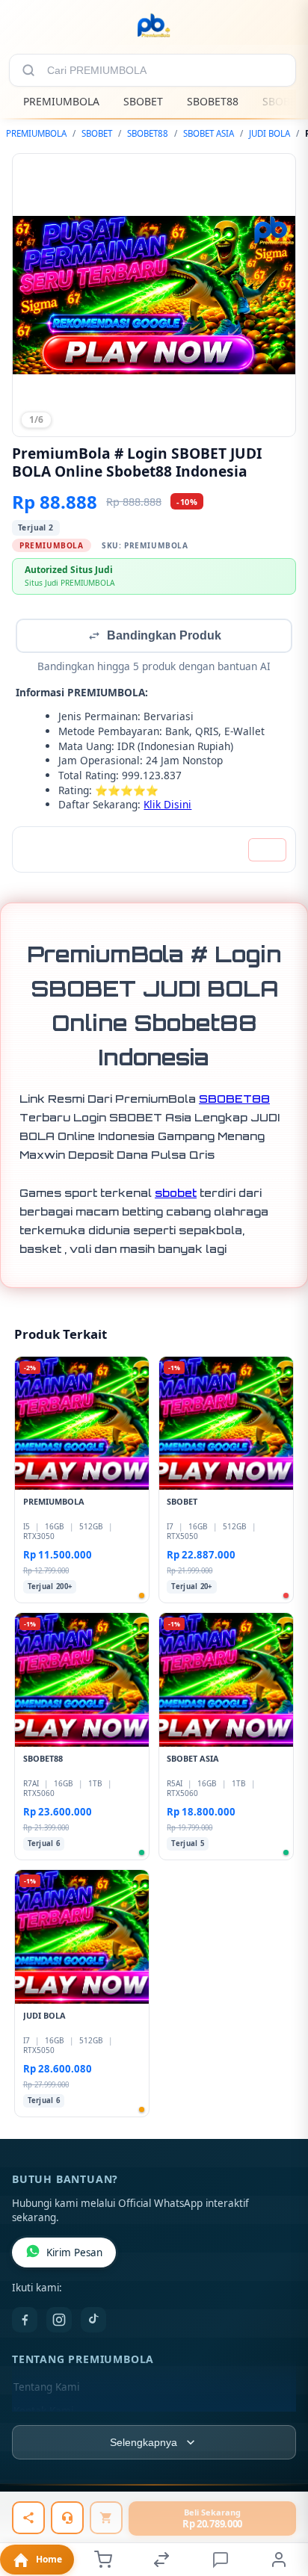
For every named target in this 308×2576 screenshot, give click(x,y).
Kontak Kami (43, 2412)
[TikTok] (93, 2321)
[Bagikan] (28, 2518)
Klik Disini (167, 806)
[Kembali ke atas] (280, 2476)
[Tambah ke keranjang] (106, 2518)
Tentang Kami (46, 2388)
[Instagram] (59, 2321)
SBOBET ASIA (209, 133)
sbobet (176, 1194)
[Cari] (28, 70)
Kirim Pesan (74, 2254)
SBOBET (143, 101)
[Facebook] (25, 2321)
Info (267, 851)
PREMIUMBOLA (61, 101)
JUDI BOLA (269, 133)
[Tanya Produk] (67, 2518)
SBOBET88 (213, 101)
